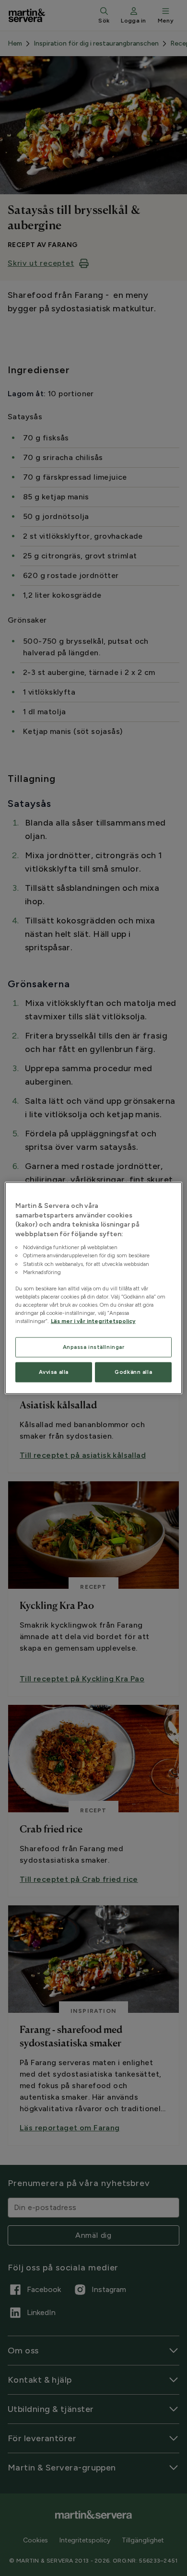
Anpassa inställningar (94, 1347)
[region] (94, 1288)
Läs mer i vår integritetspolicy (93, 1321)
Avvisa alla (54, 1372)
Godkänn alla (133, 1372)
